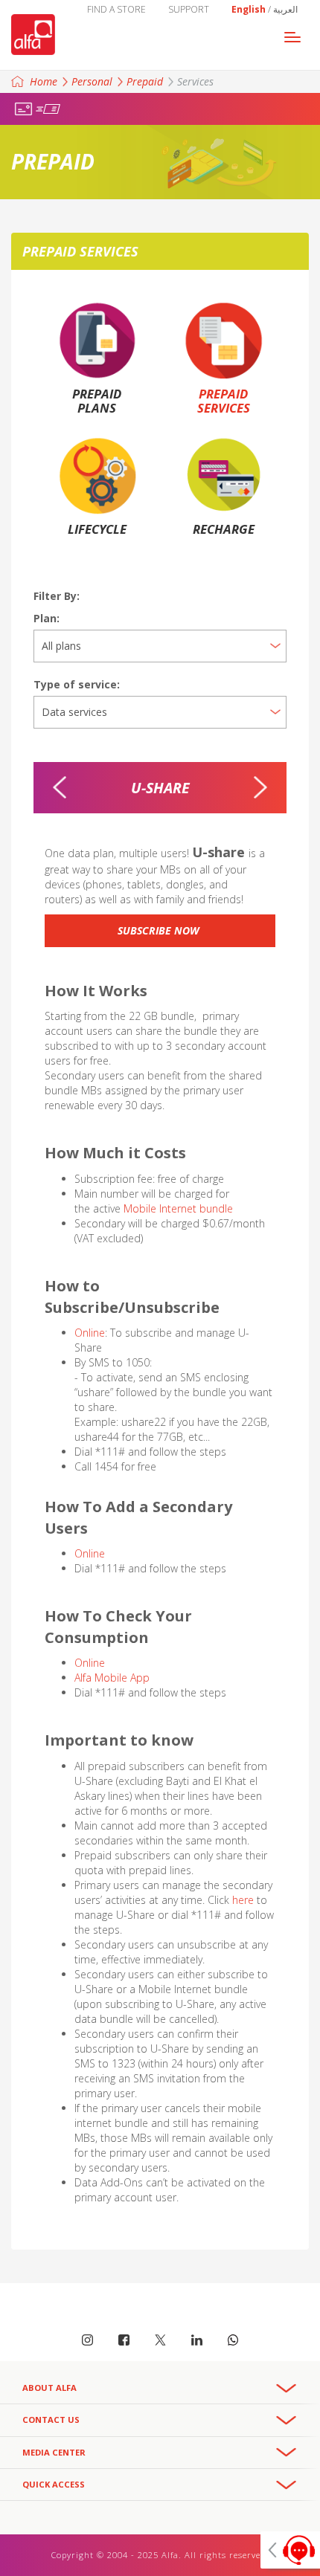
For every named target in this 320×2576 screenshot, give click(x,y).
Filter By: (57, 596)
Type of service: (77, 684)
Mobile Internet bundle (178, 1208)
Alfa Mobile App (112, 1678)
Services (195, 81)
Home (44, 81)
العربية (285, 9)
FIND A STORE (116, 9)
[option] (160, 788)
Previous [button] (60, 787)
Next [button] (260, 787)
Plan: (47, 618)
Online (90, 1333)
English (249, 9)
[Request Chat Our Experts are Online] (290, 2550)
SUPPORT (189, 9)
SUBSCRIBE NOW (160, 930)
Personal (92, 81)
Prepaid (145, 81)
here (244, 1900)
